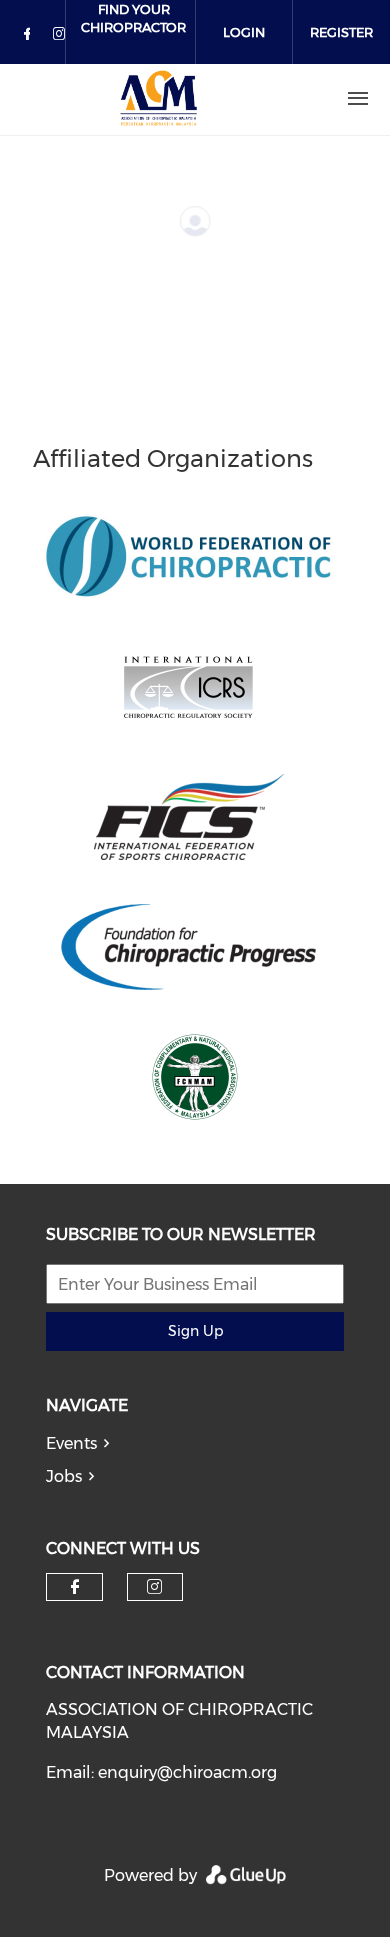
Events (71, 1443)
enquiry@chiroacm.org (187, 1772)
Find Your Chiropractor (133, 18)
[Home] (159, 99)
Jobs (64, 1476)
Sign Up (195, 1331)
